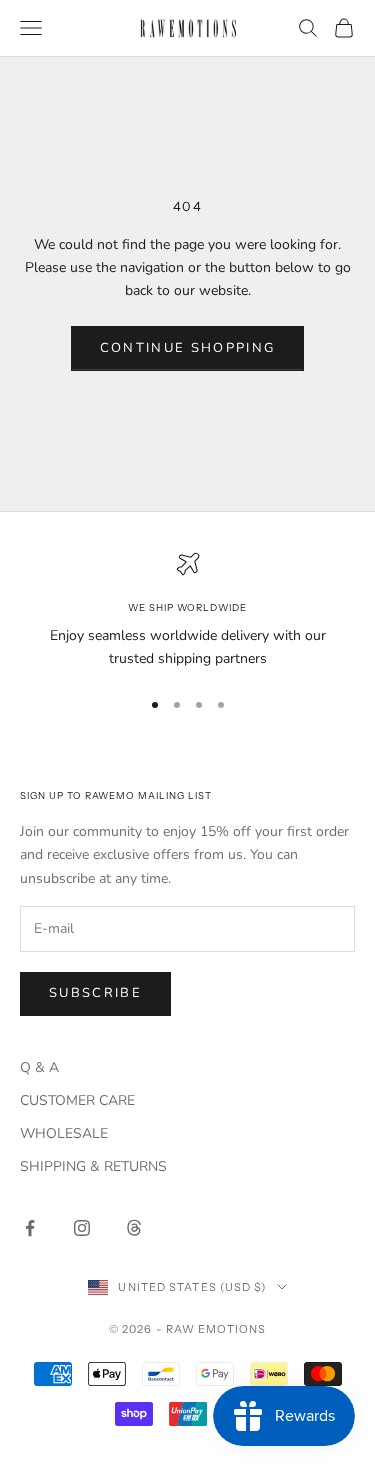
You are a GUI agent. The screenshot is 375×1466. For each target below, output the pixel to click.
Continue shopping (188, 348)
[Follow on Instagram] (82, 1228)
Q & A (39, 1067)
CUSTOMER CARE (77, 1100)
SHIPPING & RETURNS (93, 1166)
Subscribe (95, 993)
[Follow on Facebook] (30, 1228)
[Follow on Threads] (134, 1228)
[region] (187, 611)
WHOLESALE (64, 1133)
